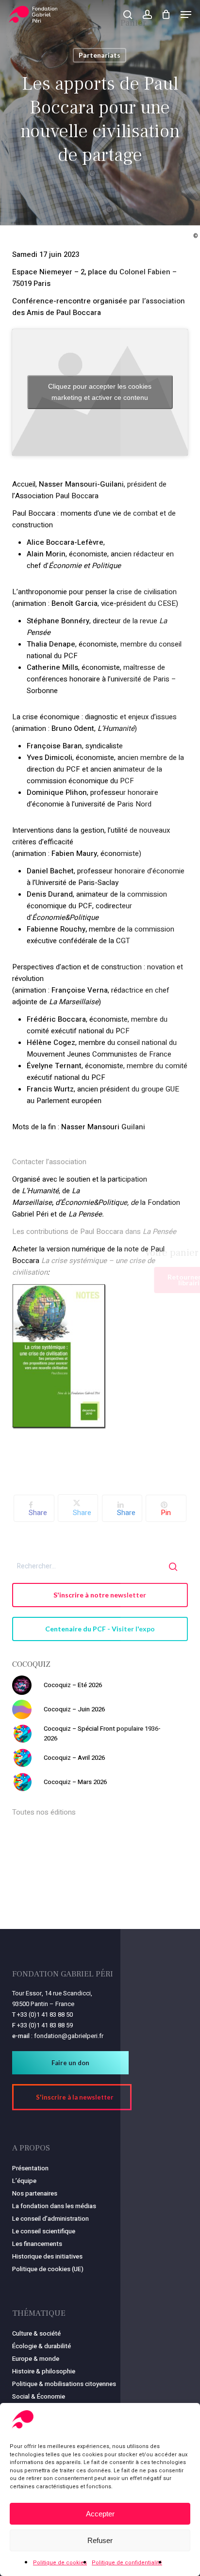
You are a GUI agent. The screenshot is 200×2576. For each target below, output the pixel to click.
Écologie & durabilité (42, 2346)
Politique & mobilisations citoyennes (64, 2384)
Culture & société (36, 2333)
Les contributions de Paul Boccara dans (94, 1232)
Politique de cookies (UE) (48, 2269)
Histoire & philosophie (44, 2371)
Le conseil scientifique (44, 2231)
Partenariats (100, 55)
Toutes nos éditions (44, 1812)
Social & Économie (39, 2396)
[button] (186, 15)
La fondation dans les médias (54, 2206)
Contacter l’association (49, 1162)
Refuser (100, 2540)
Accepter (100, 2514)
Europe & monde (36, 2359)
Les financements (37, 2244)
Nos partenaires (35, 2193)
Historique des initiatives (47, 2256)
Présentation (30, 2168)
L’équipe (24, 2181)
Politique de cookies (60, 2563)
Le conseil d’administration (50, 2219)
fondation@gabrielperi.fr (69, 2036)
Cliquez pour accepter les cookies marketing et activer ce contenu (100, 392)
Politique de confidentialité (127, 2563)
